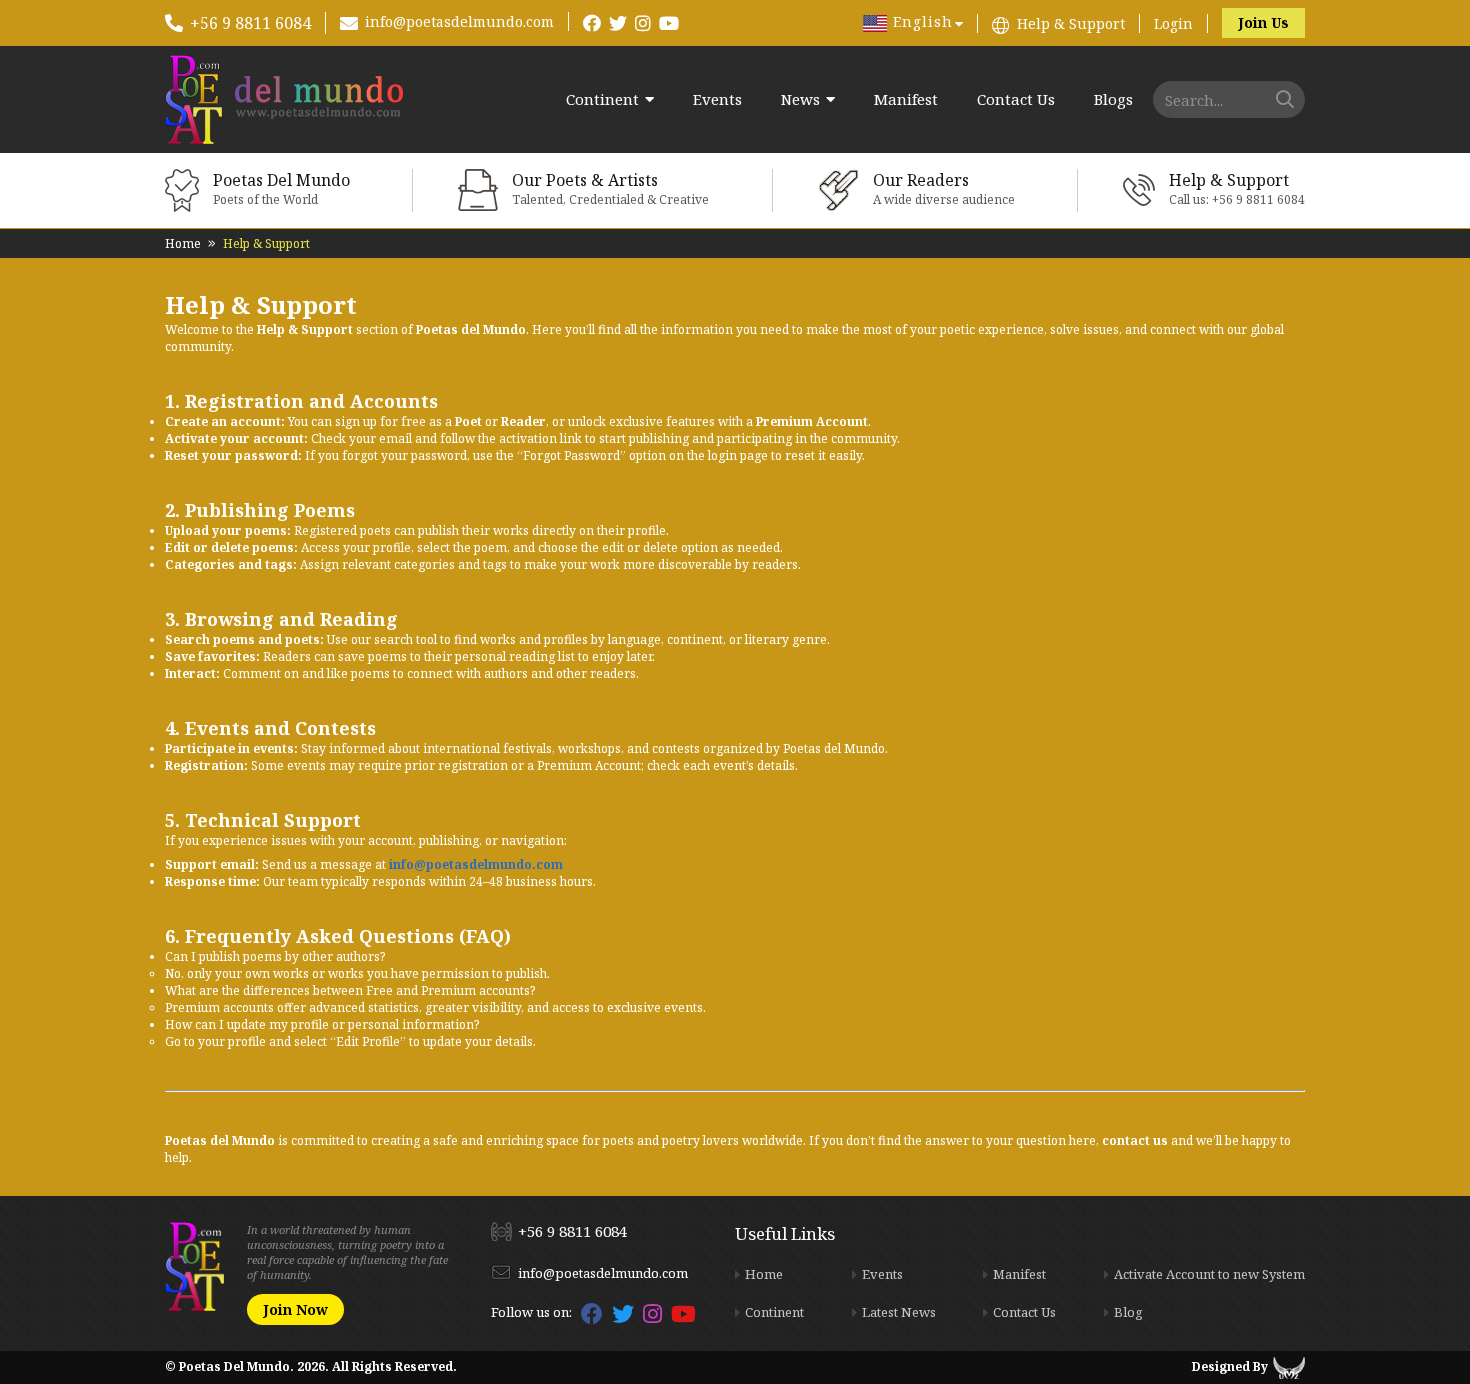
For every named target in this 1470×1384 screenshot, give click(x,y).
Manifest (906, 99)
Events (717, 99)
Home (183, 243)
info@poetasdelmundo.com (459, 21)
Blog (1128, 1312)
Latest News (899, 1312)
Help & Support (1071, 23)
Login (1173, 23)
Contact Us (1016, 99)
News (800, 99)
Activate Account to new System (1209, 1274)
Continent (602, 99)
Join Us (1263, 22)
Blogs (1113, 99)
